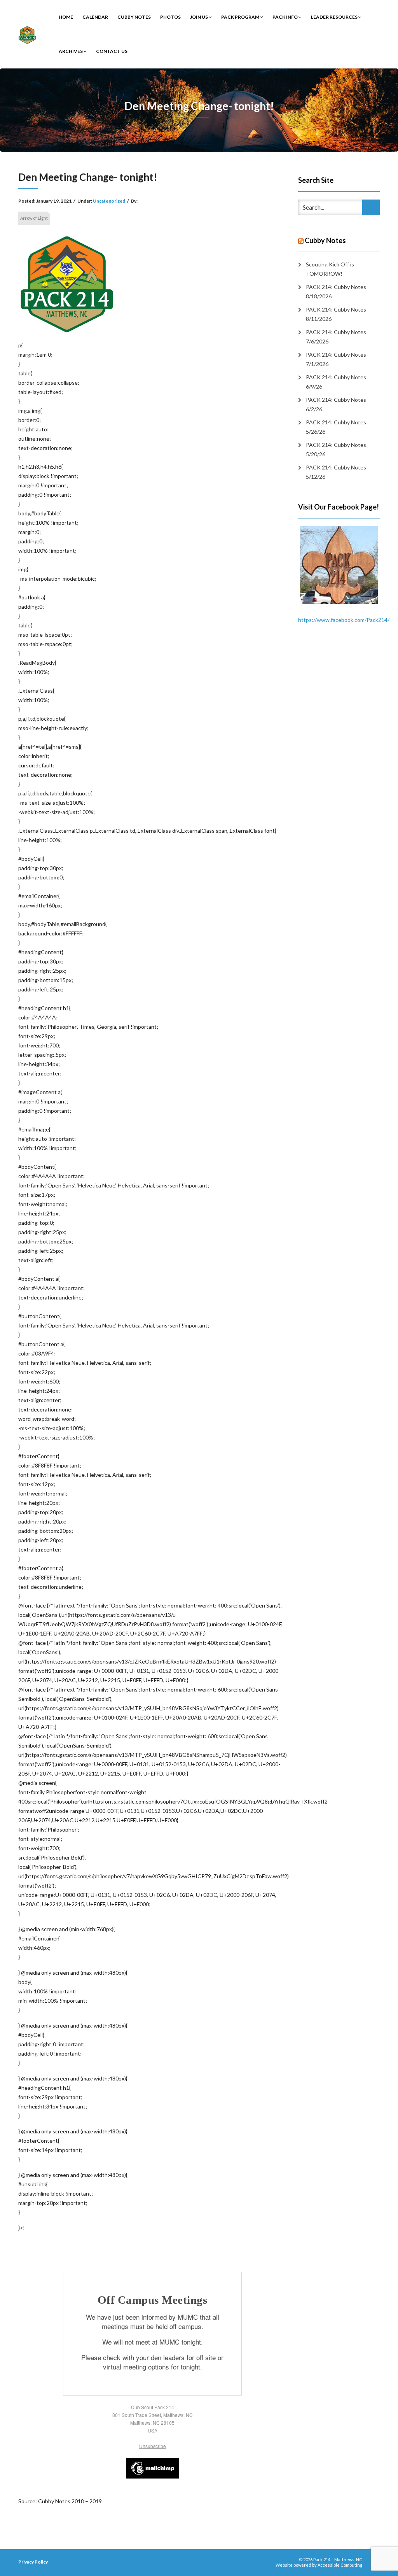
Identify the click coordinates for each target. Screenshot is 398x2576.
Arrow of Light (34, 218)
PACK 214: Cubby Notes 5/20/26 (336, 449)
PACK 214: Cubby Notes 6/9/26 (336, 382)
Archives (71, 51)
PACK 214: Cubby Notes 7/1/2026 (336, 359)
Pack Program (241, 17)
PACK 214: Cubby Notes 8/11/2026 (336, 314)
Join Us (199, 17)
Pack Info (285, 17)
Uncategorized (109, 201)
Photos (170, 17)
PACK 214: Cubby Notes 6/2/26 (336, 404)
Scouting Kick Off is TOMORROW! (330, 269)
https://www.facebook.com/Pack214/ (344, 620)
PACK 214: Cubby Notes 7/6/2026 (336, 337)
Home (66, 17)
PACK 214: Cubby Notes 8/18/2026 (336, 292)
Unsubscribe (153, 2446)
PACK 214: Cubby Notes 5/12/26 (336, 472)
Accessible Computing (340, 2565)
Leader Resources (335, 17)
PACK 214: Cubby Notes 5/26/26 (336, 427)
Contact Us (112, 51)
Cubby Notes (134, 17)
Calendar (95, 17)
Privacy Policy (33, 2562)
